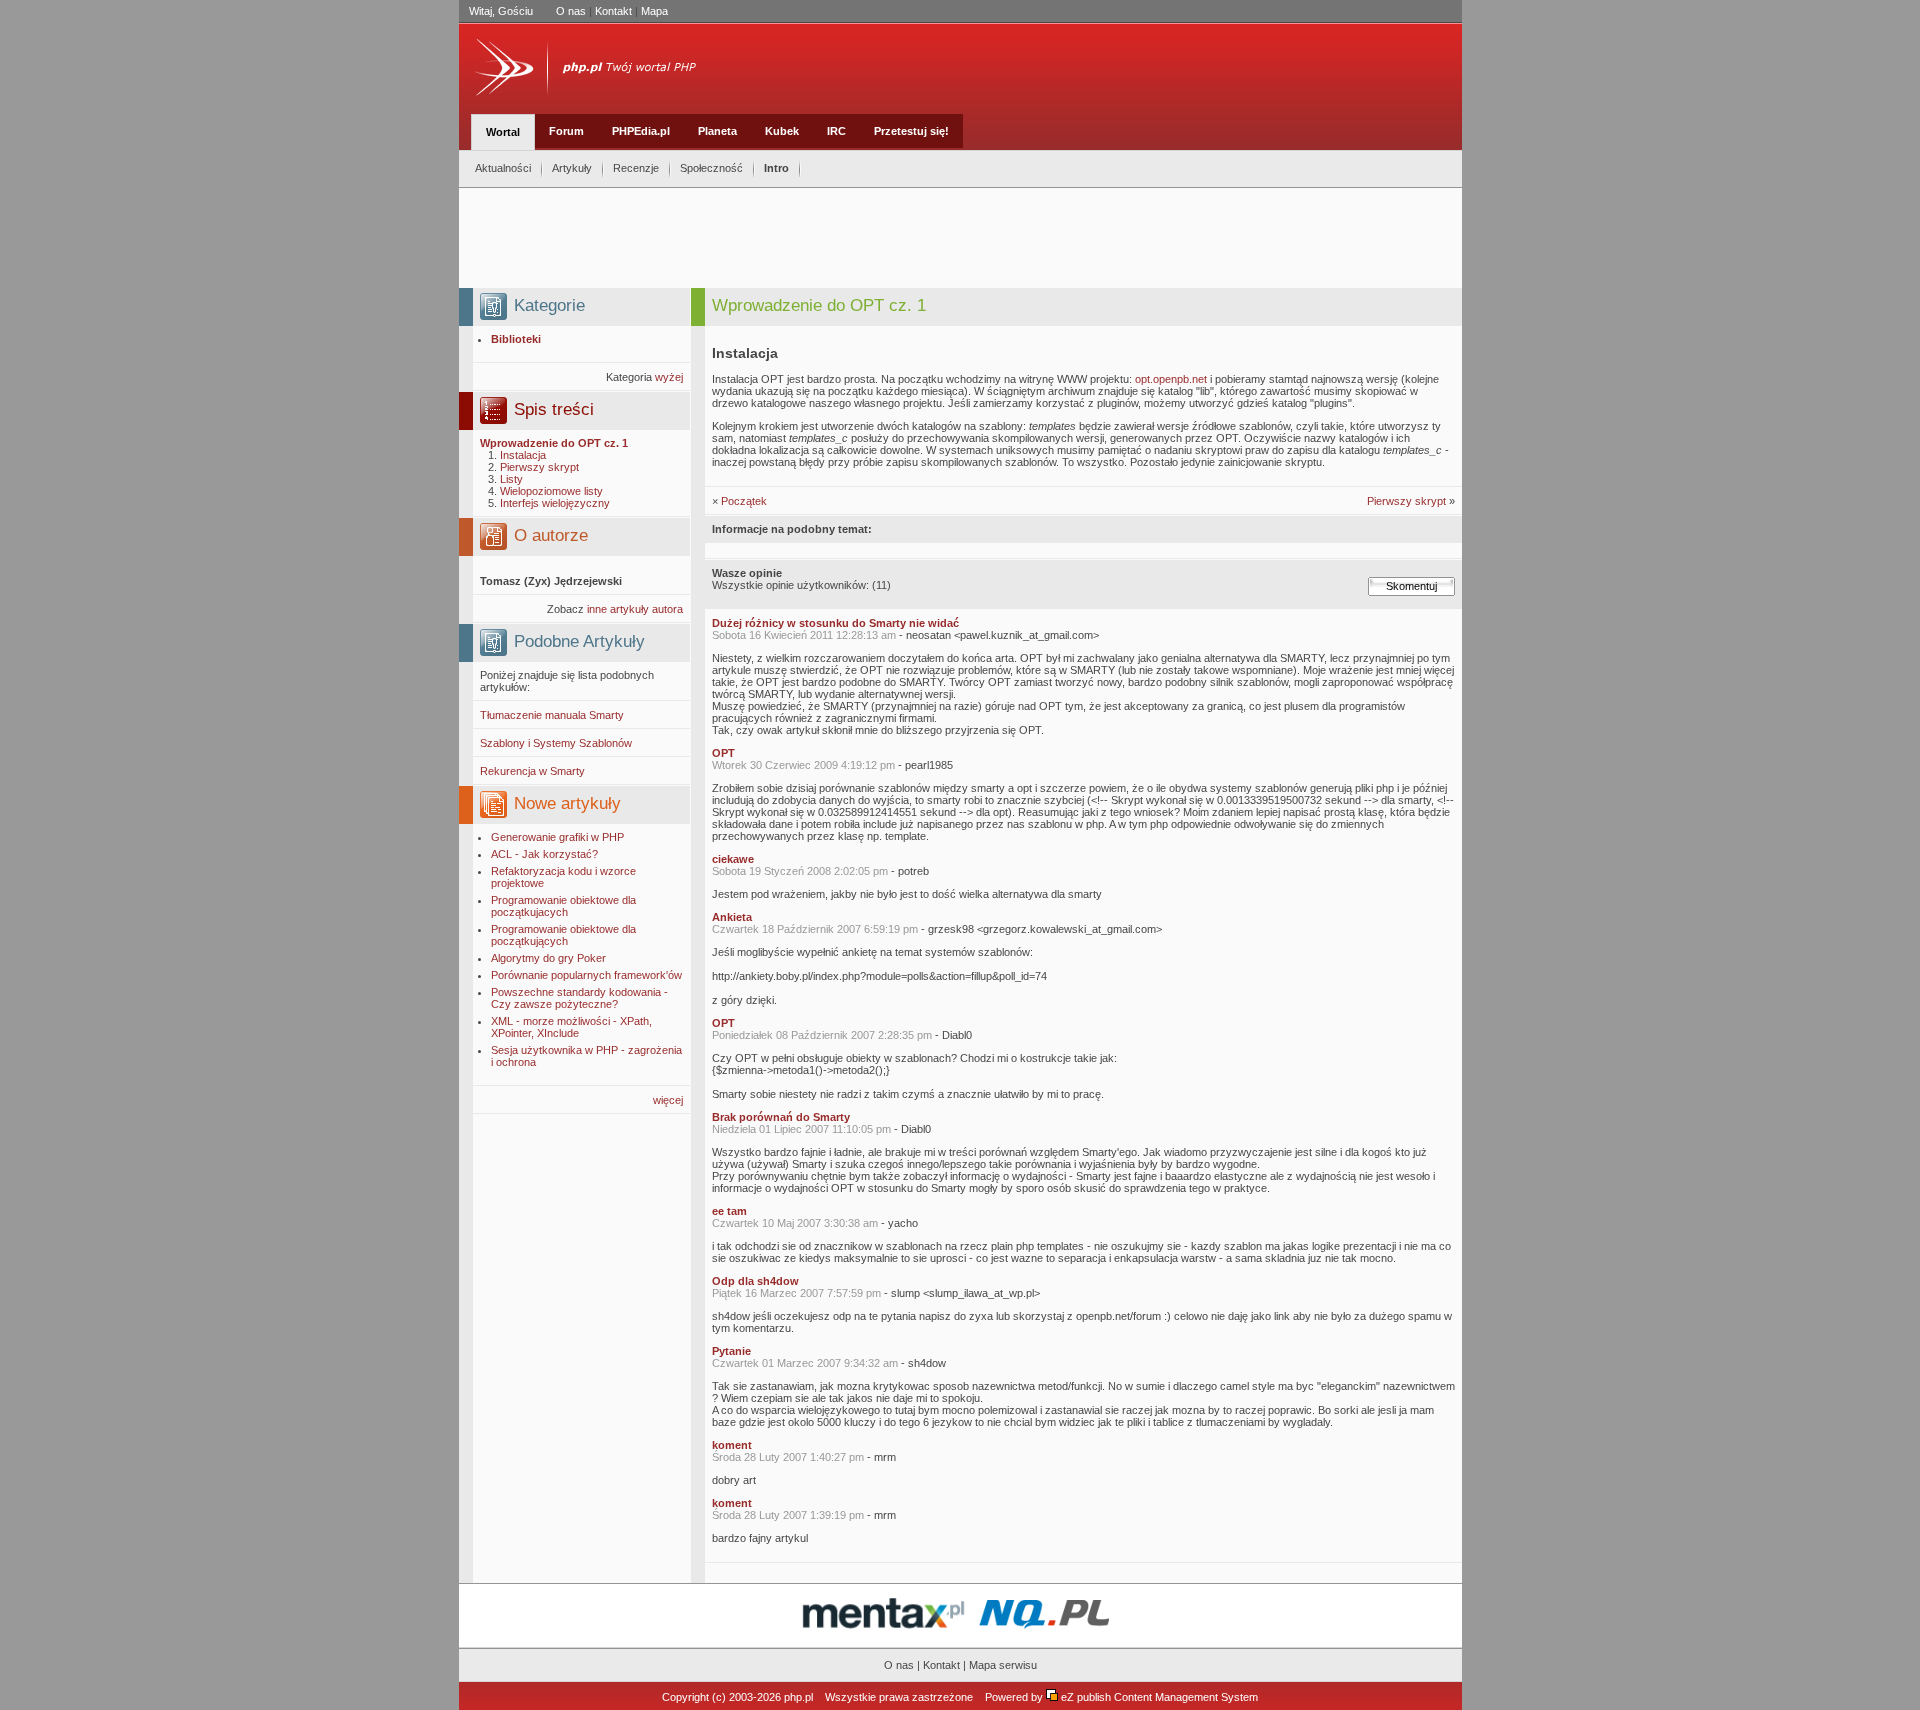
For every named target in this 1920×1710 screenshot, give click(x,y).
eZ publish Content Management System (1159, 1697)
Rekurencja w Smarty (532, 771)
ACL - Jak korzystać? (544, 854)
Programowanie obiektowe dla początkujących (563, 935)
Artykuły (572, 168)
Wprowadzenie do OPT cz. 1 (554, 443)
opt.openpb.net (1171, 379)
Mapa (654, 11)
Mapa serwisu (1003, 1665)
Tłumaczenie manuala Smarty (552, 715)
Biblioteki (516, 339)
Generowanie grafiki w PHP (557, 837)
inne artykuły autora (635, 609)
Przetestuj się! (911, 131)
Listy (511, 479)
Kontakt (613, 11)
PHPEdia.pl (641, 131)
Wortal (503, 132)
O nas (571, 11)
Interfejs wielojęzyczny (555, 503)
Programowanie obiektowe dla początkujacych (563, 906)
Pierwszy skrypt (539, 467)
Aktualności (503, 168)
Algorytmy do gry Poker (548, 958)
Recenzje (636, 168)
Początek (744, 501)
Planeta (717, 131)
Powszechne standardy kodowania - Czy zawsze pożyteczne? (579, 998)
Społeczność (711, 168)
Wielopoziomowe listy (551, 491)
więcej (668, 1100)
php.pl (798, 1697)
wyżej (669, 377)
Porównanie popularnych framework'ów (586, 975)
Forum (566, 131)
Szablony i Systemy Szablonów (556, 743)
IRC (836, 131)
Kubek (782, 131)
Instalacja (523, 455)
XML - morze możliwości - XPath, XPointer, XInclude (571, 1027)
